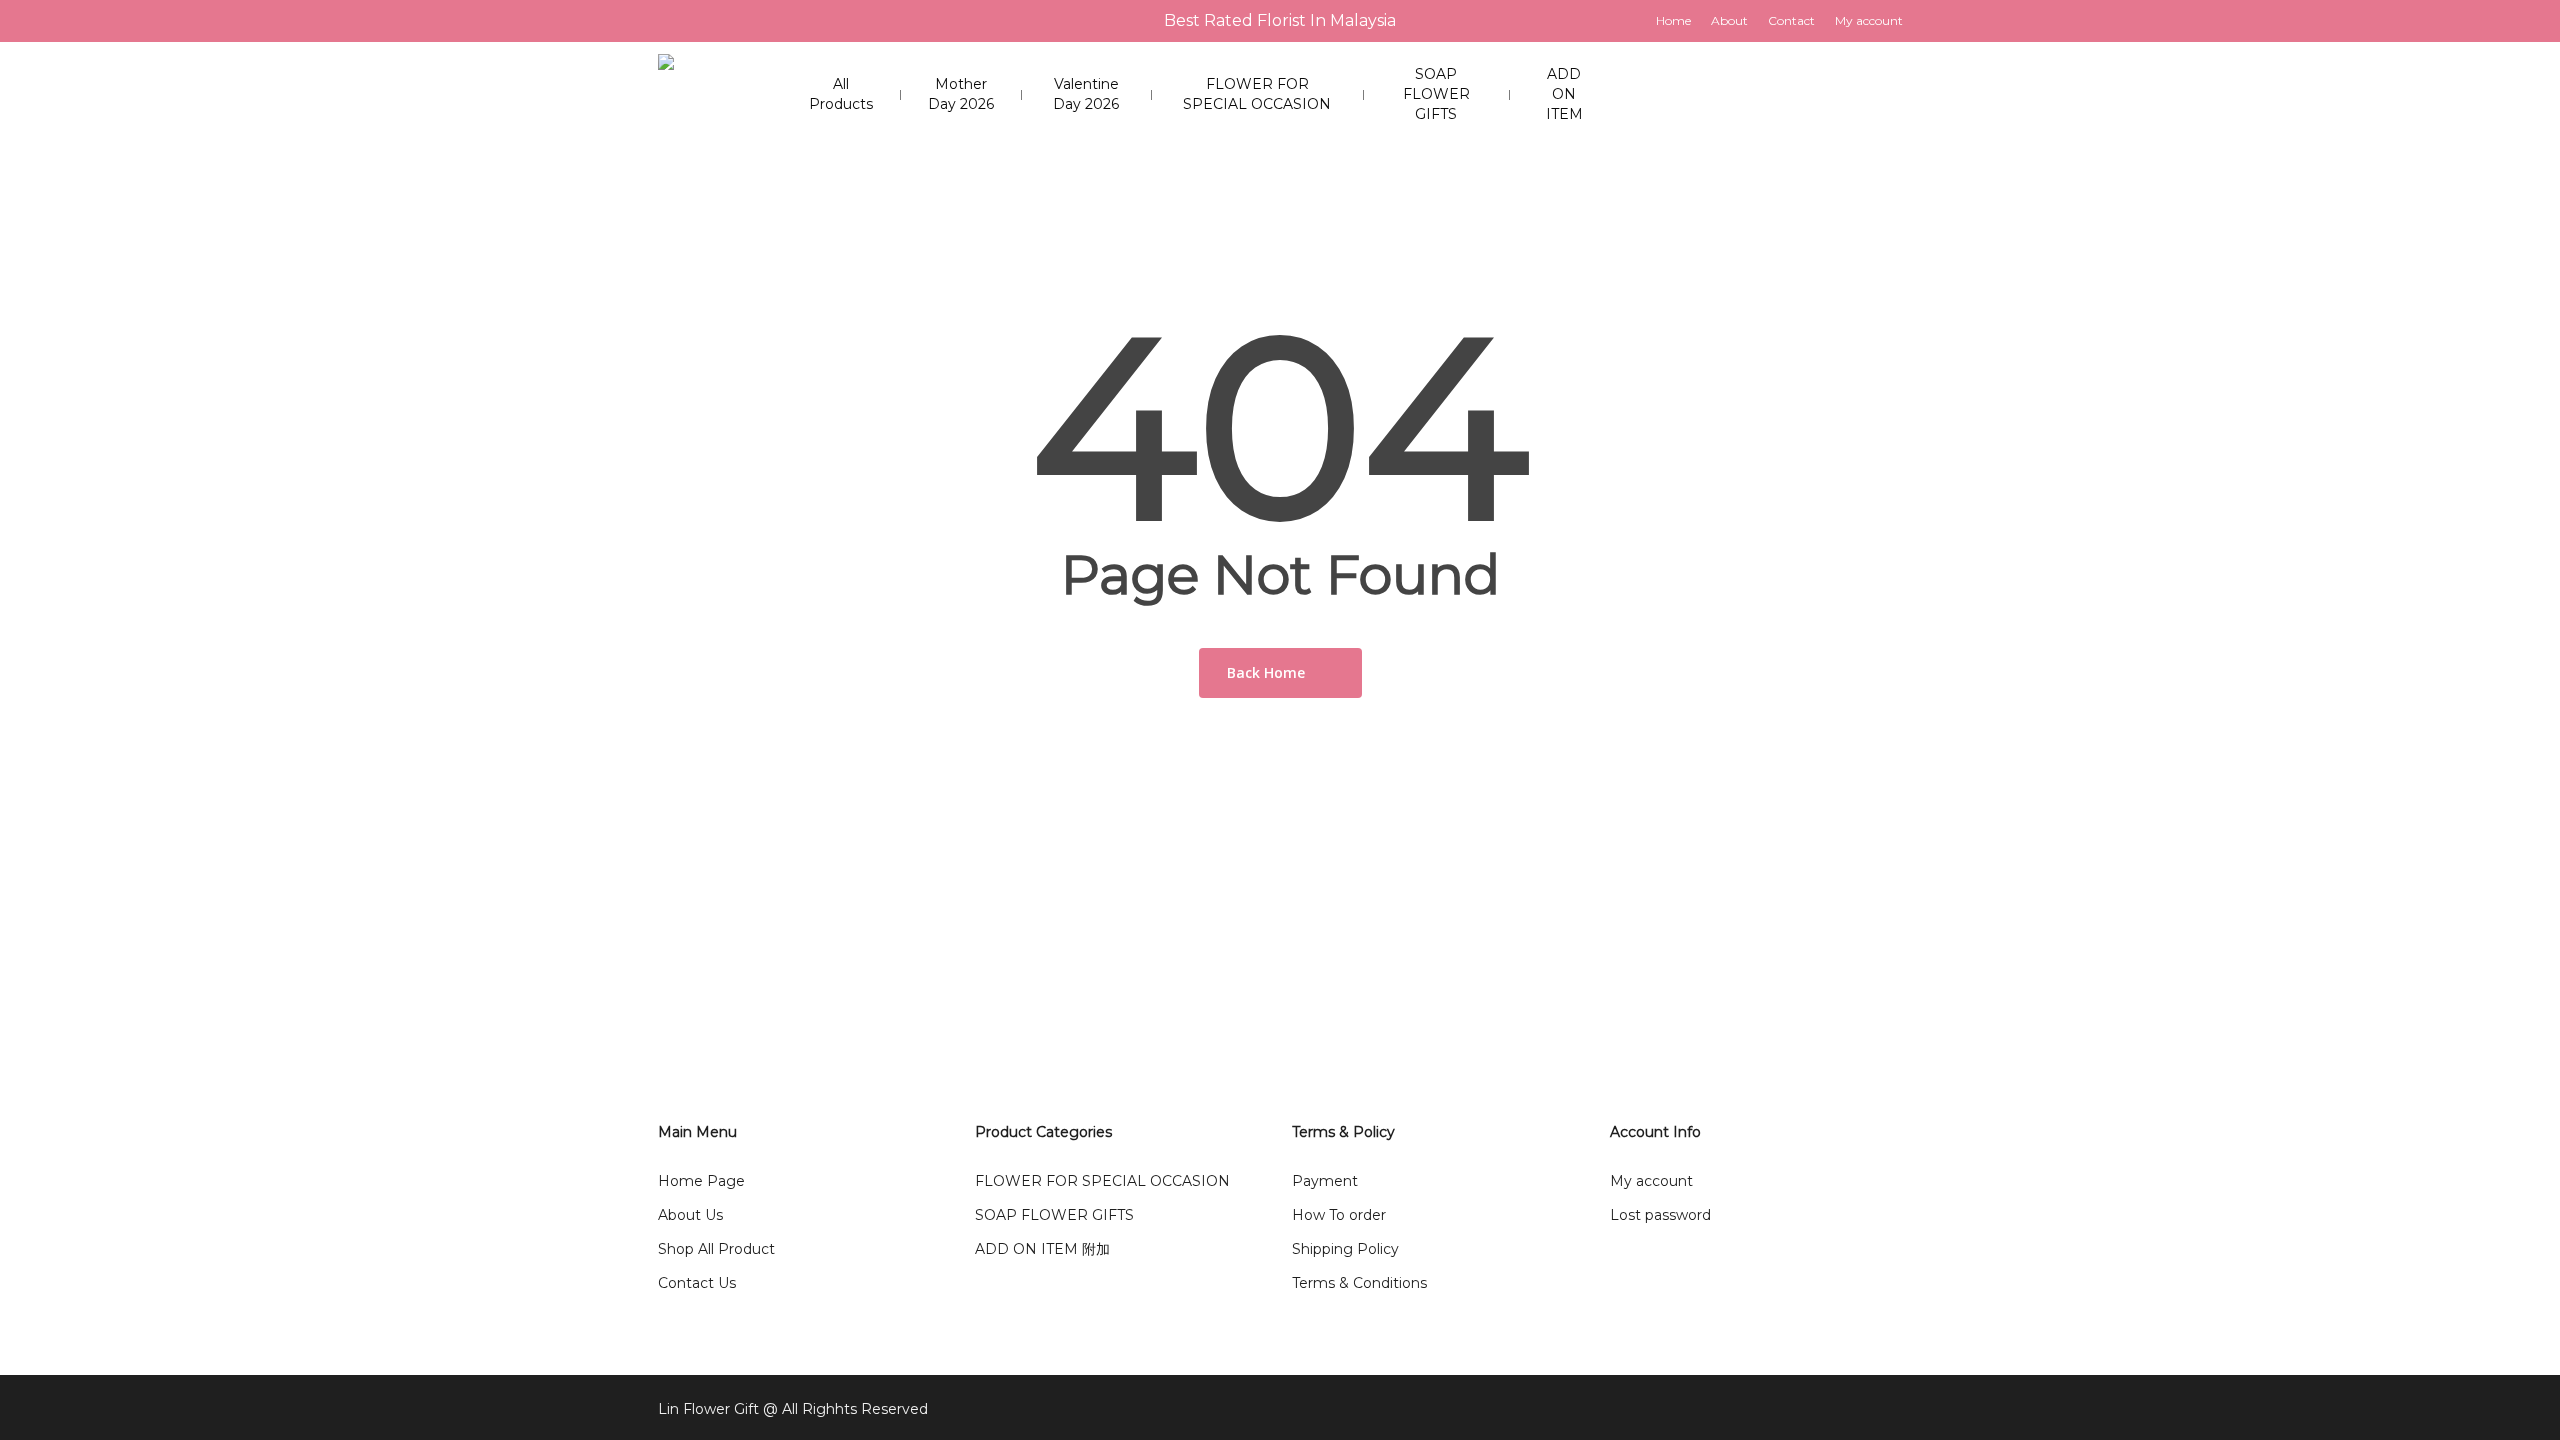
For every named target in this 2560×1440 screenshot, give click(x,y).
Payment (1325, 1181)
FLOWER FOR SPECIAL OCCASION (1102, 1181)
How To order (1339, 1215)
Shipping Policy (1345, 1249)
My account (1651, 1181)
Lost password (1660, 1215)
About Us (690, 1215)
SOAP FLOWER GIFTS (1054, 1215)
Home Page (701, 1181)
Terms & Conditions (1359, 1283)
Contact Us (697, 1283)
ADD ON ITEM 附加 (1042, 1249)
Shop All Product (716, 1249)
